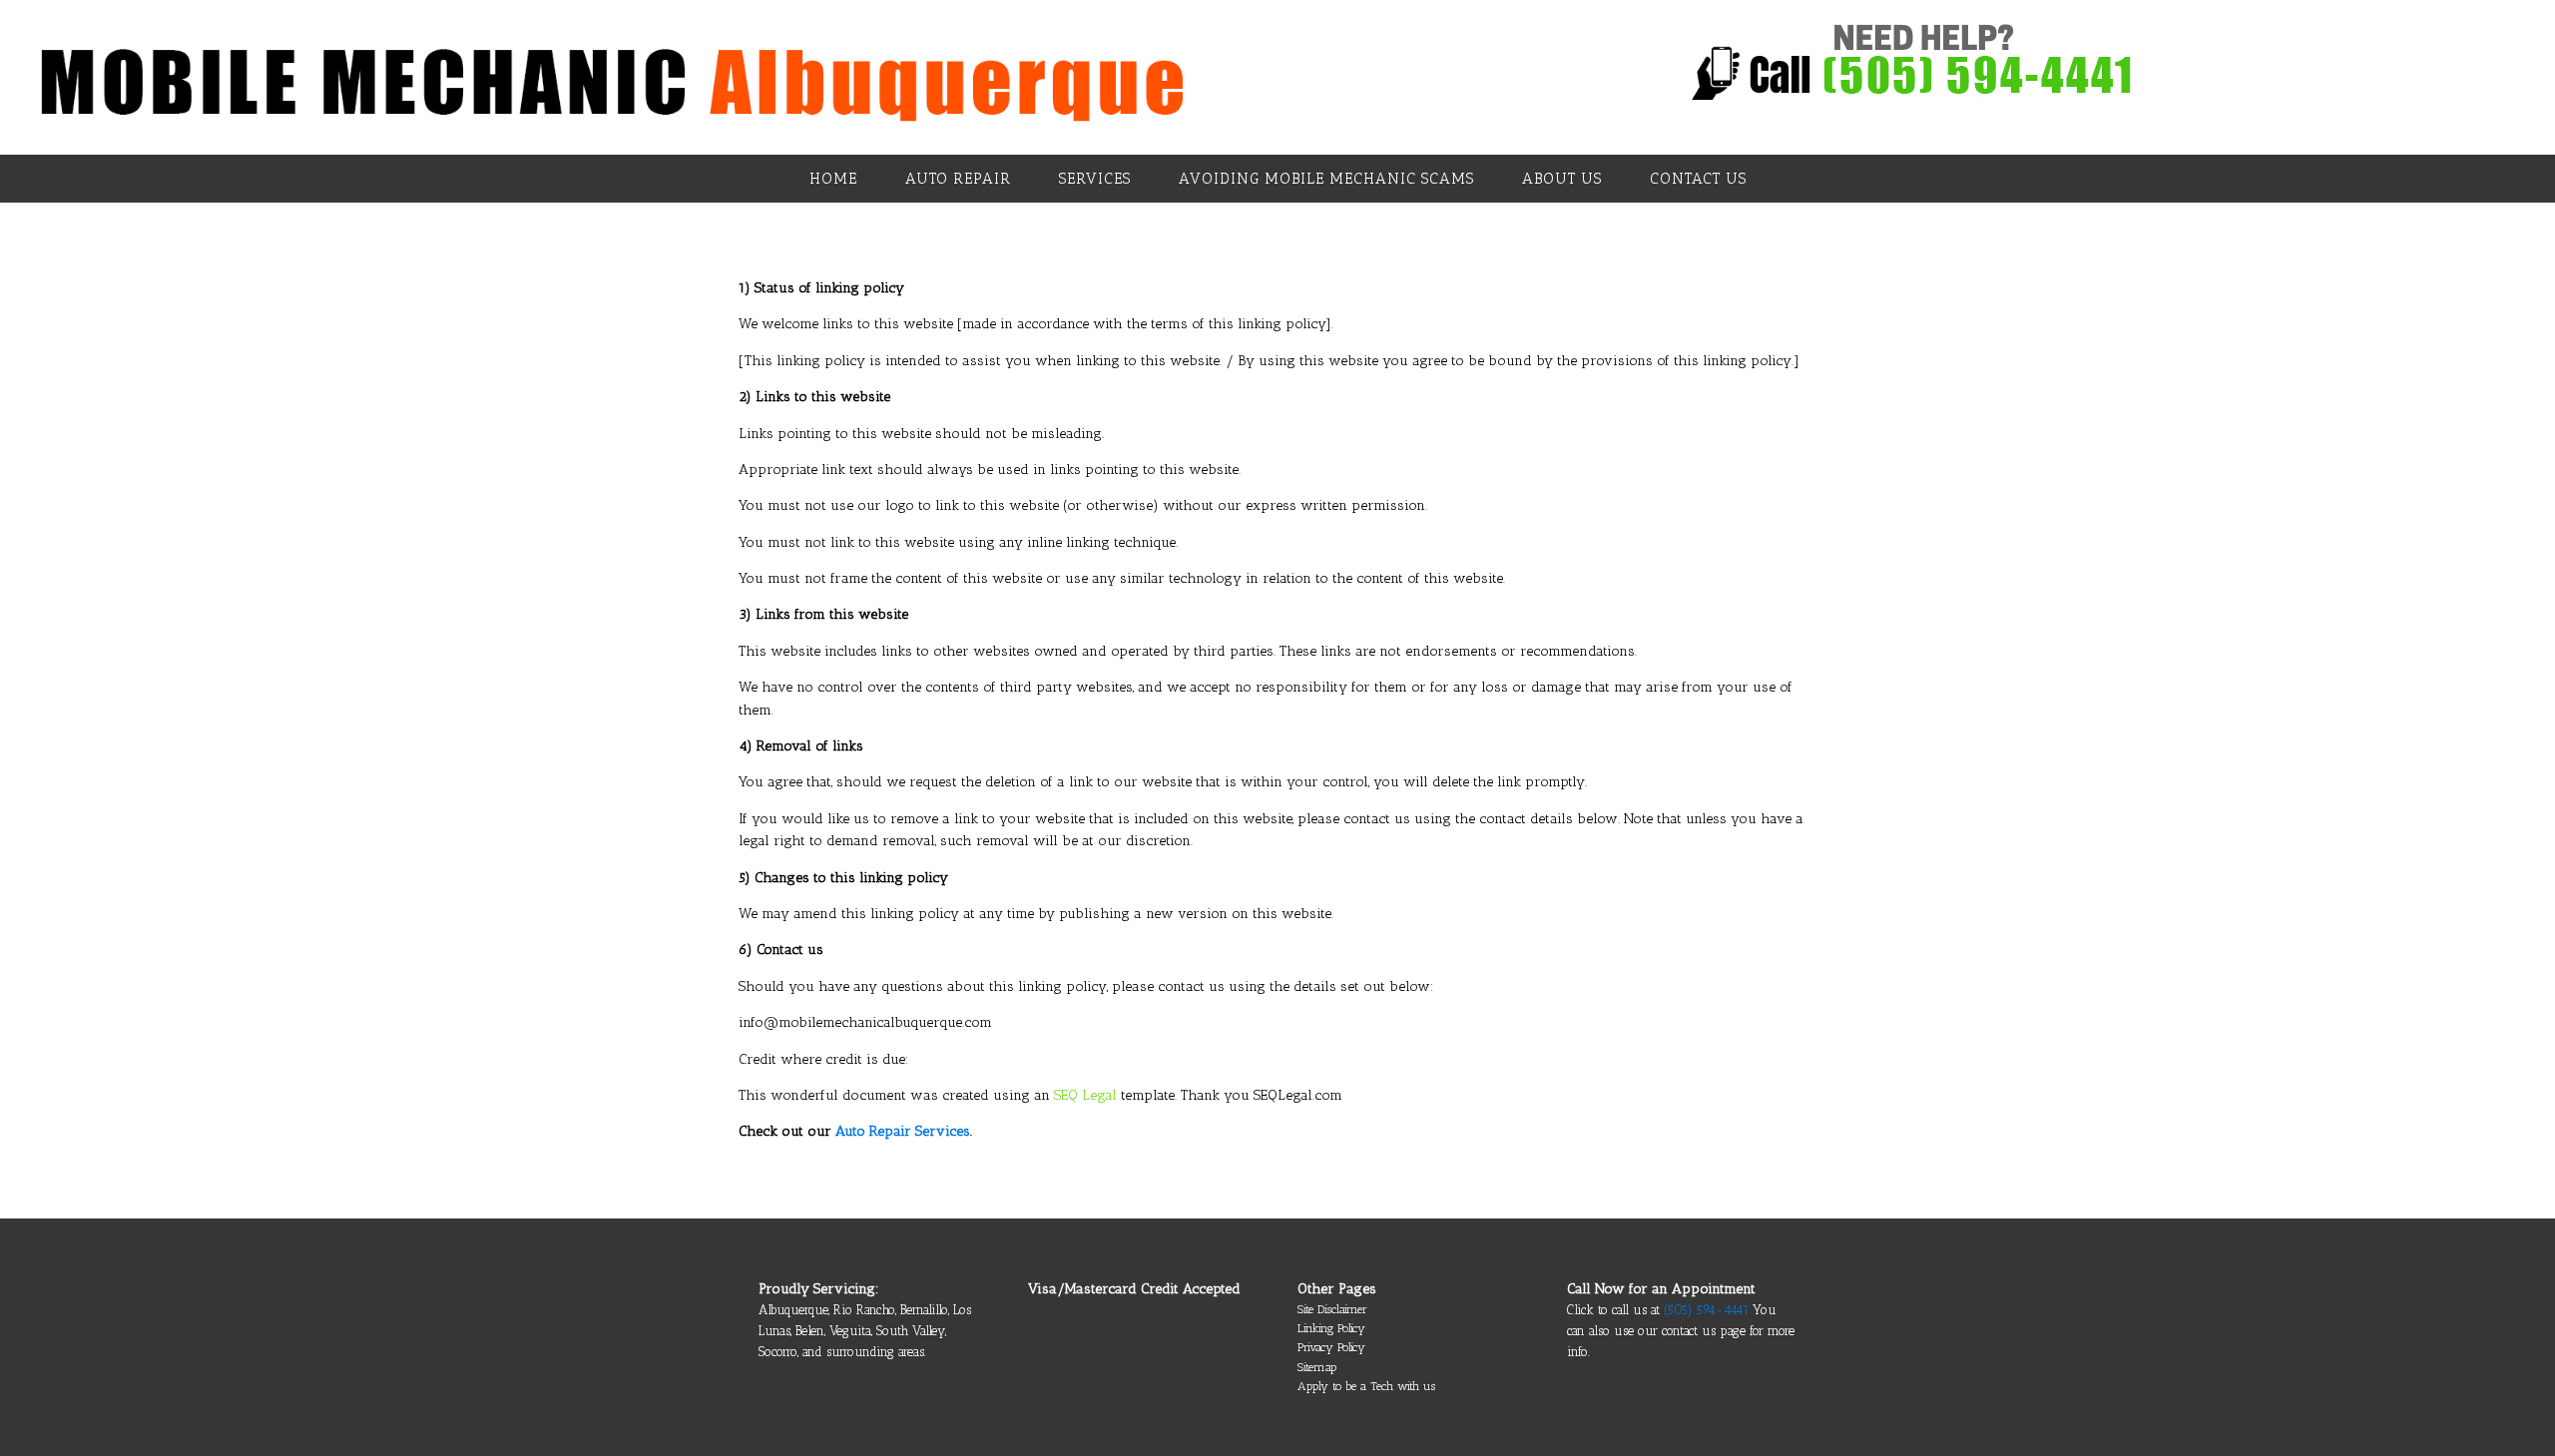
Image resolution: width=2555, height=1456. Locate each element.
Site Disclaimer (1332, 1309)
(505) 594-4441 (1708, 1310)
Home (833, 179)
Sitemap (1317, 1367)
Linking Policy (1331, 1328)
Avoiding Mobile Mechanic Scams (1326, 179)
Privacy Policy (1331, 1347)
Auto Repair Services (903, 1131)
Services (1095, 179)
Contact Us (1698, 179)
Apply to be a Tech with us (1366, 1386)
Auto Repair (958, 179)
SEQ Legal (1085, 1095)
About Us (1562, 179)
